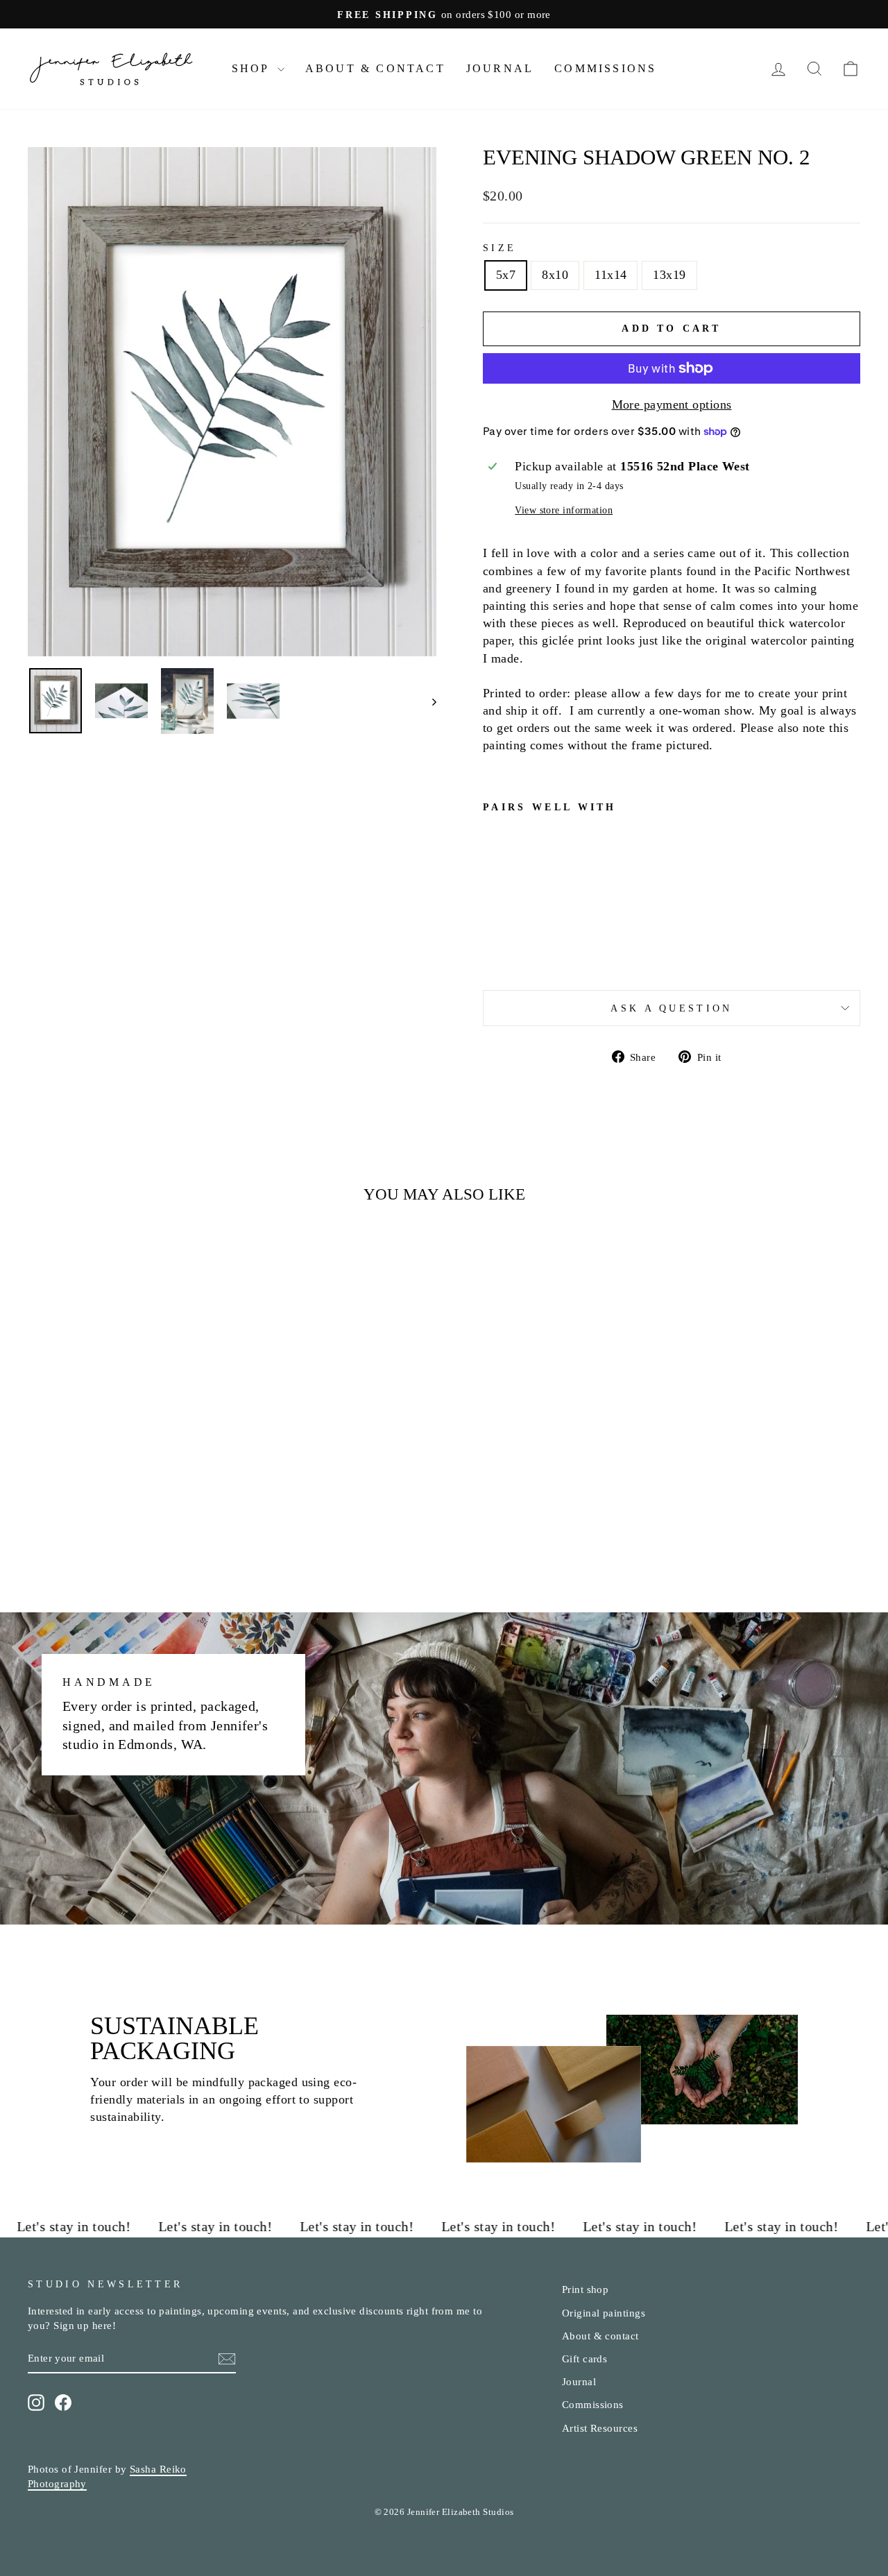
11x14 (610, 275)
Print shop (586, 2289)
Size (499, 248)
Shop (253, 68)
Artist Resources (600, 2428)
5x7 (506, 275)
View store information (564, 510)
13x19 (669, 275)
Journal (500, 68)
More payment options (672, 404)
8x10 (555, 275)
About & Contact (375, 68)
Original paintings (604, 2313)
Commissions (605, 68)
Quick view (126, 1466)
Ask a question (671, 1008)
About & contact (600, 2336)
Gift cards (585, 2359)
